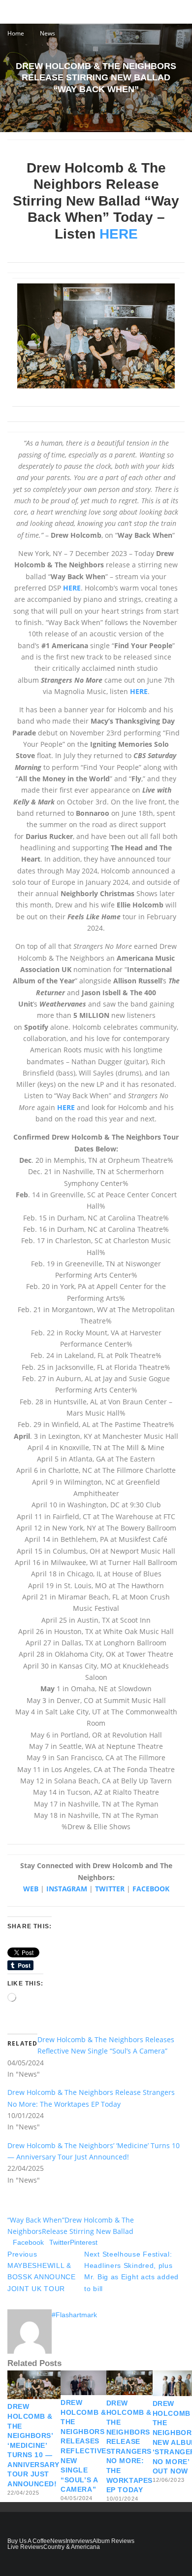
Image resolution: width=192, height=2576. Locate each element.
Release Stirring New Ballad (88, 2231)
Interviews (79, 2541)
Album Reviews (113, 2541)
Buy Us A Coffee (29, 2541)
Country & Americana (72, 2547)
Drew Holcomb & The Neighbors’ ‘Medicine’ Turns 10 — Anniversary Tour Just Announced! (34, 2445)
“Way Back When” (36, 2220)
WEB (31, 1889)
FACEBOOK (151, 1889)
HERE (119, 234)
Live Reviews (25, 2547)
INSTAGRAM (67, 1889)
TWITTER (110, 1889)
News (58, 2541)
